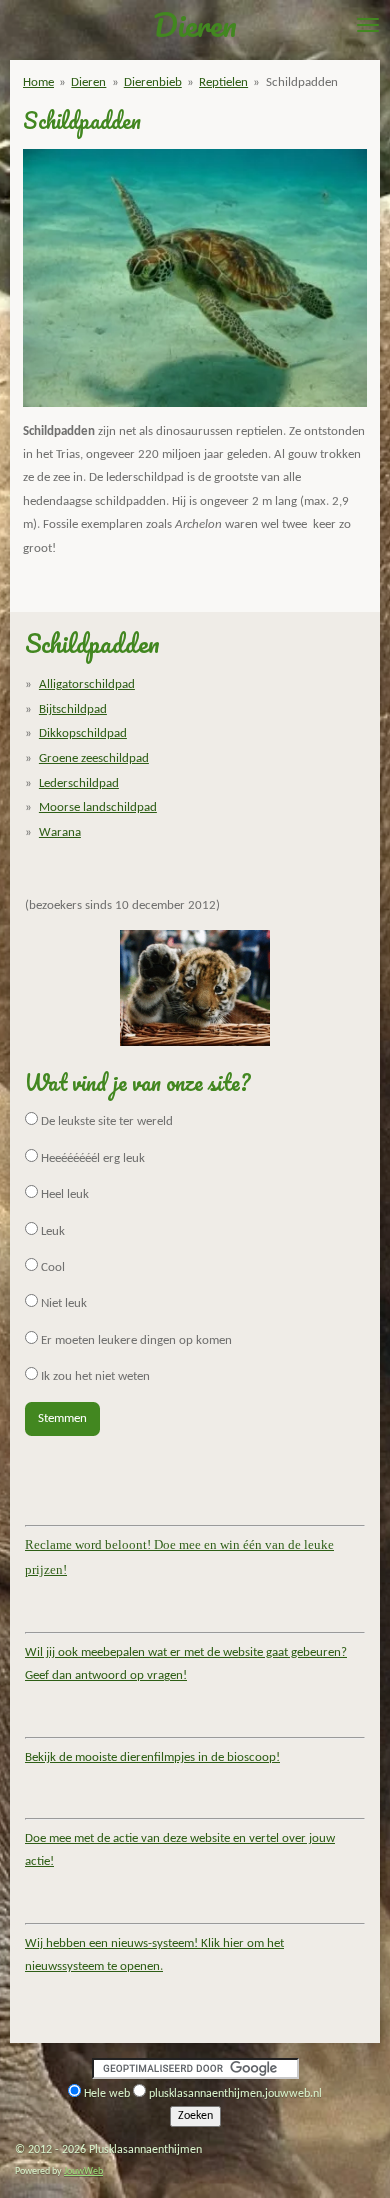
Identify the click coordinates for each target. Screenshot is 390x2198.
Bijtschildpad (73, 709)
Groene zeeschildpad (94, 758)
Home (38, 82)
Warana (60, 832)
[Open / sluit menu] (368, 25)
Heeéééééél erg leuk (91, 1158)
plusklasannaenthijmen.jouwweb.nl (235, 2094)
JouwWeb (83, 2171)
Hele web (107, 2094)
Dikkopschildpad (83, 733)
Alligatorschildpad (87, 684)
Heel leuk (63, 1194)
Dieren (88, 82)
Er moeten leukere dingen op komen (135, 1340)
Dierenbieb (153, 82)
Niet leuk (62, 1303)
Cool (51, 1267)
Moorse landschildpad (98, 807)
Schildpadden (302, 82)
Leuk (51, 1231)
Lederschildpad (79, 783)
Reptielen (223, 82)
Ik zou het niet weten (94, 1376)
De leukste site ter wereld (105, 1121)
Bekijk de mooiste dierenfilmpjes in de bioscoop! (152, 1757)
